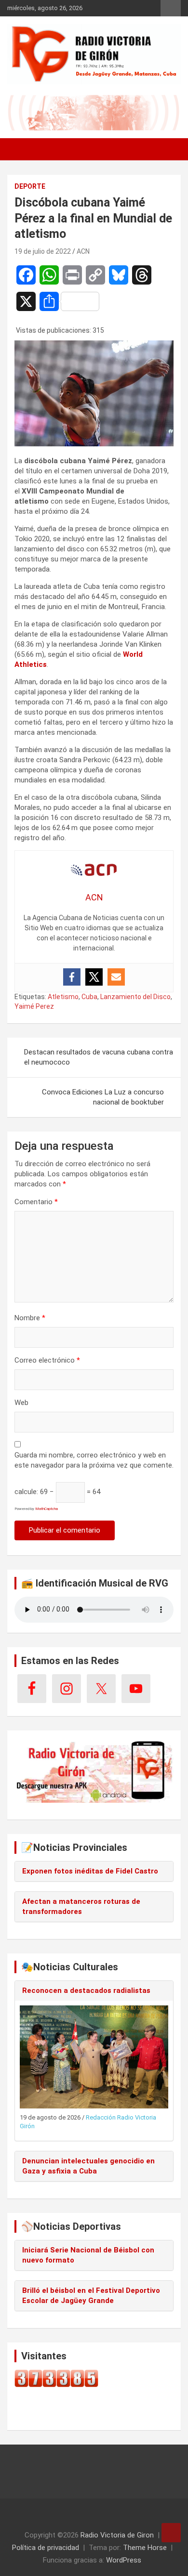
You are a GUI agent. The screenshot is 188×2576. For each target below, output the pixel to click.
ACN (83, 251)
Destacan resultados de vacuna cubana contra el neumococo (99, 1057)
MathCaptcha (47, 1509)
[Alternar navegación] (19, 149)
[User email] (116, 977)
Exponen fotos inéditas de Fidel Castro (90, 1871)
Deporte (30, 186)
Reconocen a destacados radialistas (86, 1991)
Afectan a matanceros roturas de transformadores (81, 1906)
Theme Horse (145, 2548)
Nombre (30, 1318)
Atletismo (63, 997)
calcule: (26, 1492)
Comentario (36, 1202)
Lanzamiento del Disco (135, 997)
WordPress (124, 2560)
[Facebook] (72, 977)
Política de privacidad (46, 2548)
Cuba (89, 997)
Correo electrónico (47, 1360)
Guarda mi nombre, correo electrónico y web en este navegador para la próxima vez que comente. (94, 1460)
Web (21, 1403)
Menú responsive (171, 8)
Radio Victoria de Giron (117, 2535)
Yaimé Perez (34, 1006)
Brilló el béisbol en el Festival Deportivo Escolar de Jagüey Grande (91, 2296)
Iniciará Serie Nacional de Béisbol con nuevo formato (88, 2255)
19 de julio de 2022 (43, 251)
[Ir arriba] (171, 2533)
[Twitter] (94, 977)
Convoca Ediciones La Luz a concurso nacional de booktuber (103, 1097)
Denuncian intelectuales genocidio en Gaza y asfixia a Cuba (88, 2166)
